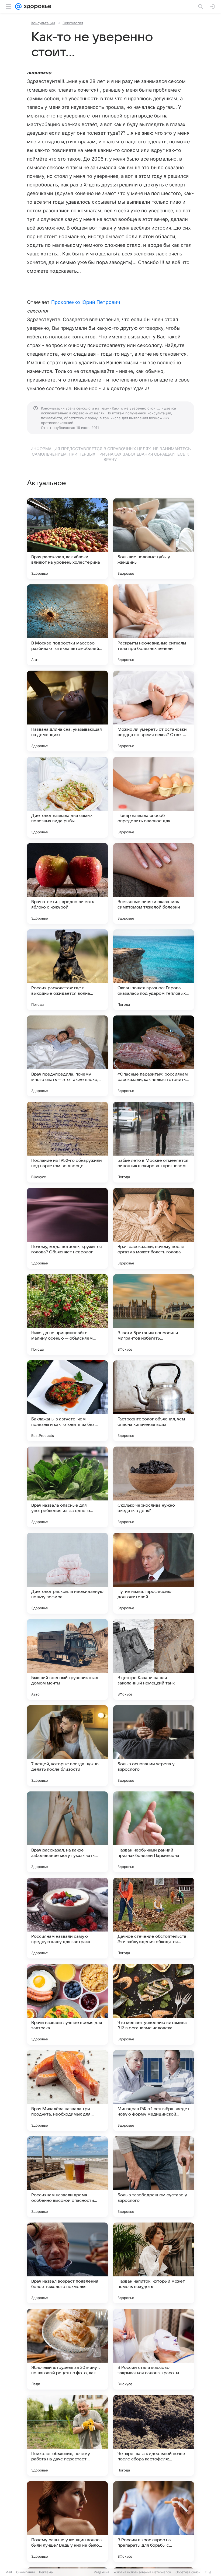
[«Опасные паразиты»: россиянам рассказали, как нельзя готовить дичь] (154, 1056)
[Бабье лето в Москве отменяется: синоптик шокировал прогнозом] (154, 1142)
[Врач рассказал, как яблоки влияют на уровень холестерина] (67, 539)
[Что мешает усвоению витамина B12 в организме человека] (154, 2004)
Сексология (73, 23)
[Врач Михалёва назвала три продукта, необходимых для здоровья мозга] (67, 2090)
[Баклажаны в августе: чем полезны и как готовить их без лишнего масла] (67, 1401)
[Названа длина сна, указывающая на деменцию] (67, 711)
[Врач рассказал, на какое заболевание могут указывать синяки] (67, 1832)
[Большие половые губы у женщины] (154, 539)
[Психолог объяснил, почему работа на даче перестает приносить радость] (67, 2435)
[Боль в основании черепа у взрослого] (154, 1746)
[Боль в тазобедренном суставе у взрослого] (154, 2177)
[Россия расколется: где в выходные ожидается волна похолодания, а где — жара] (67, 970)
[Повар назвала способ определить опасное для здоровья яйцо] (154, 797)
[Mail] (18, 6)
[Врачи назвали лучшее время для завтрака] (67, 2004)
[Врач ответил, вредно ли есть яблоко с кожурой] (67, 883)
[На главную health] (37, 6)
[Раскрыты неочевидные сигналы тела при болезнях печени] (154, 625)
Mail (9, 2572)
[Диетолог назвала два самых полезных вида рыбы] (67, 797)
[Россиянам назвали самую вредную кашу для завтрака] (67, 1918)
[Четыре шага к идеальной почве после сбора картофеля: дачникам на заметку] (154, 2435)
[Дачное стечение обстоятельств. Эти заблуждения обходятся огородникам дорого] (154, 1918)
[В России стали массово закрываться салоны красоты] (154, 2349)
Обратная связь (188, 2572)
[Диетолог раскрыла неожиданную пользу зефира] (67, 1573)
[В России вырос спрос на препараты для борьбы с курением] (154, 2522)
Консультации (43, 23)
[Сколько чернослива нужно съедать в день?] (154, 1487)
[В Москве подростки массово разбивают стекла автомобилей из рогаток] (67, 625)
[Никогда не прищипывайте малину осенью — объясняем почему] (67, 1315)
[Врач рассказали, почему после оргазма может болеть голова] (154, 1228)
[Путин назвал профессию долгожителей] (154, 1573)
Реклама (46, 2572)
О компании (25, 2572)
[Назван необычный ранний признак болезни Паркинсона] (154, 1832)
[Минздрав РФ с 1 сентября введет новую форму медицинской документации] (154, 2090)
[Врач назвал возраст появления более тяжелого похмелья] (67, 2263)
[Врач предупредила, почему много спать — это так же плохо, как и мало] (67, 1056)
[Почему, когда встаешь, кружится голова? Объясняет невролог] (67, 1228)
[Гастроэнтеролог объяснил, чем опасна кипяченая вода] (154, 1401)
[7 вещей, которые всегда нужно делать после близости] (67, 1746)
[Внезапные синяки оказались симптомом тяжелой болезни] (154, 883)
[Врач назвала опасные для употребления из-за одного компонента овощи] (67, 1487)
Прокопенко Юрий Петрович (86, 302)
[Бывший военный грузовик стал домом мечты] (67, 1659)
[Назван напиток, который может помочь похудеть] (154, 2263)
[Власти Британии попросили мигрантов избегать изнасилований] (154, 1315)
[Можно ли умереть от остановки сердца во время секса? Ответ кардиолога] (154, 711)
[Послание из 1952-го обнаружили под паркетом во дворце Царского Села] (67, 1142)
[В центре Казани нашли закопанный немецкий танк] (154, 1659)
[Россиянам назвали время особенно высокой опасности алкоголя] (67, 2177)
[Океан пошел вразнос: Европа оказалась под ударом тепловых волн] (154, 970)
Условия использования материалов (142, 2572)
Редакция (101, 2572)
